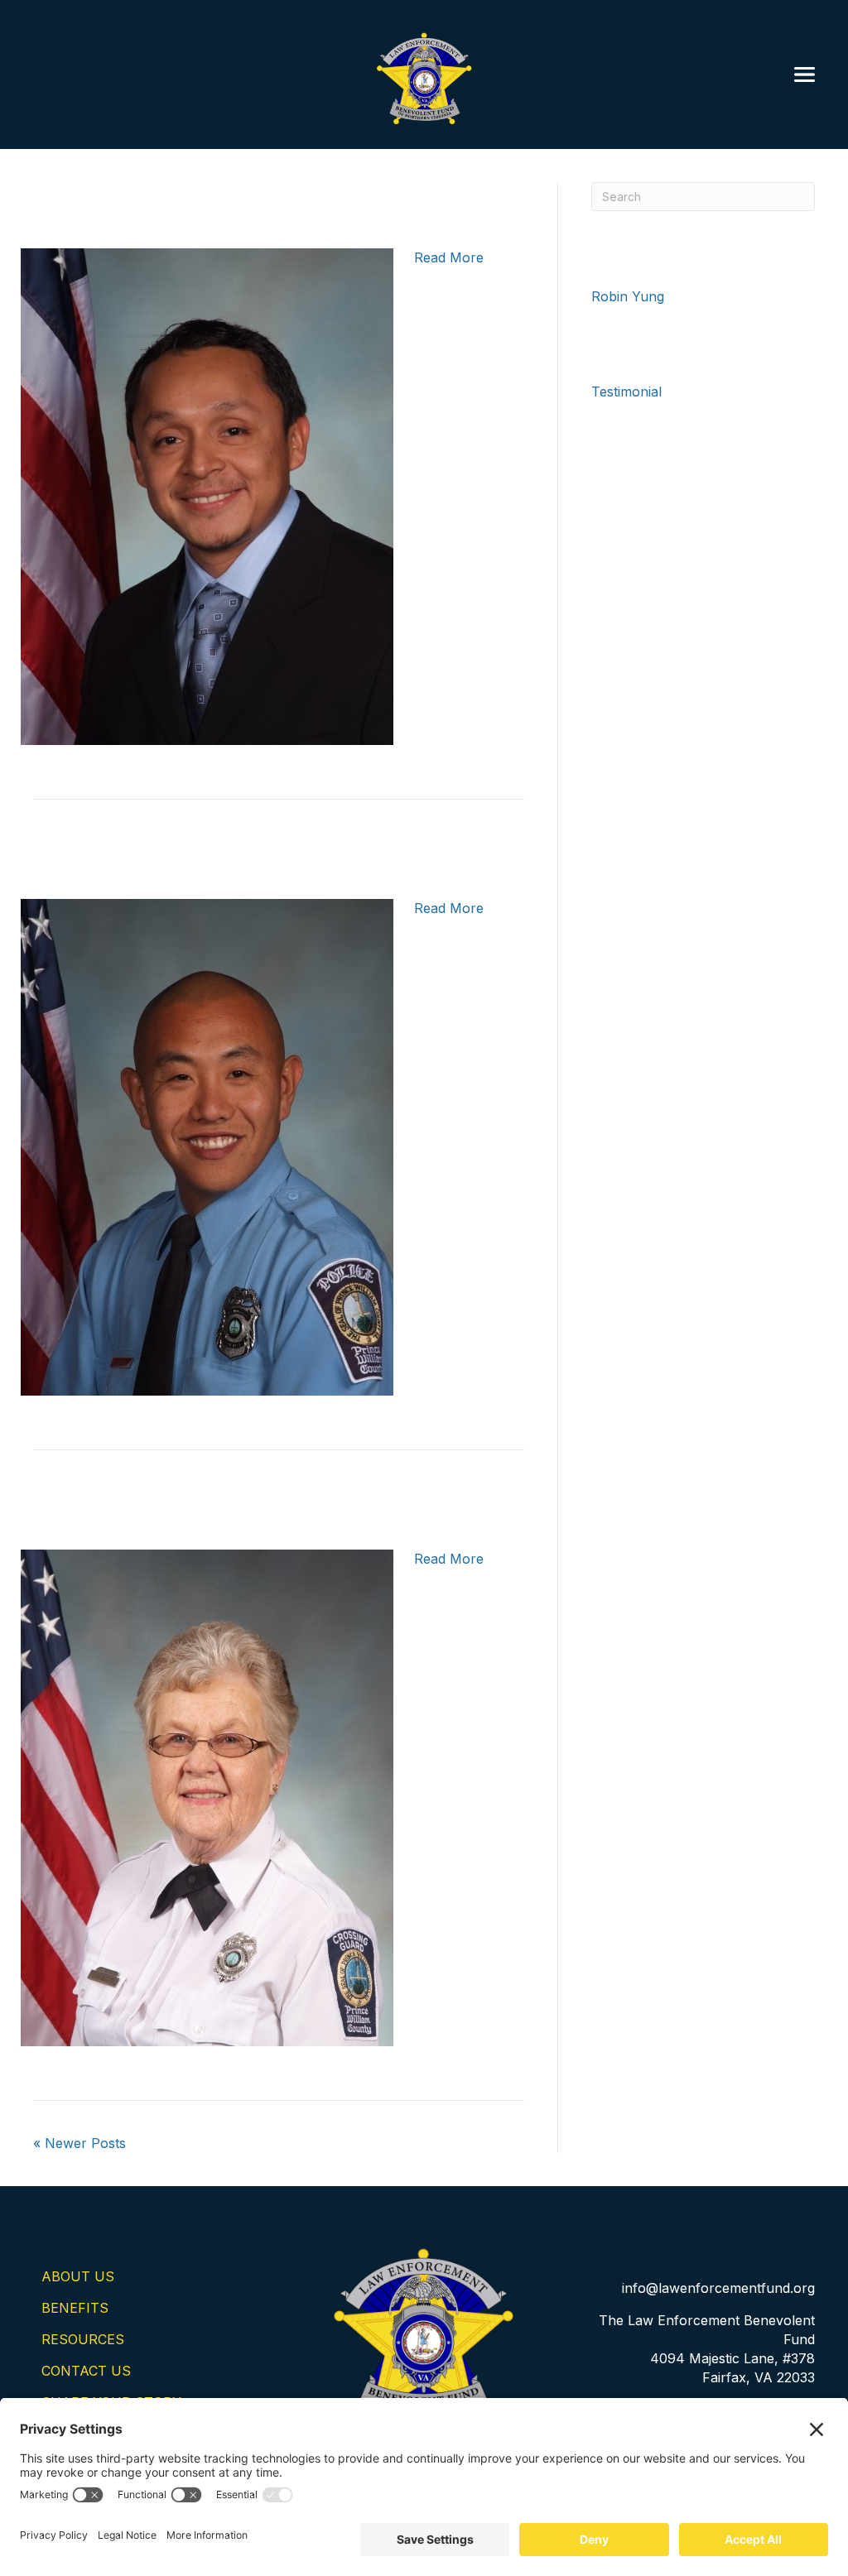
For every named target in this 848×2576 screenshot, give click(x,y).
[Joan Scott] (207, 1796)
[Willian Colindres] (207, 495)
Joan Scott (133, 1506)
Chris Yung (130, 855)
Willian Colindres (190, 205)
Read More (449, 257)
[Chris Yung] (207, 1146)
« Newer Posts (79, 2143)
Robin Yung (628, 296)
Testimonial (626, 392)
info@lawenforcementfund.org (718, 2288)
